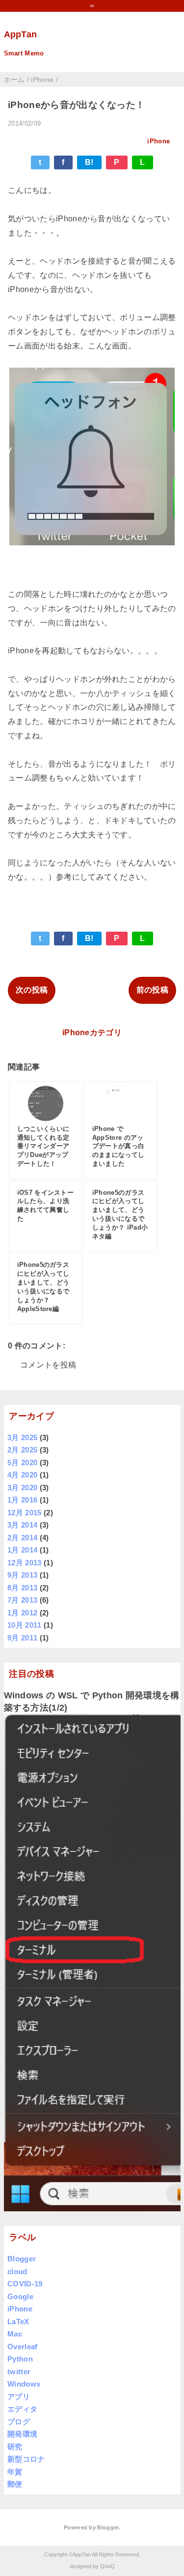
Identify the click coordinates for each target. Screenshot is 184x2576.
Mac (15, 2334)
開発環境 (22, 2434)
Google (20, 2296)
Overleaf (23, 2347)
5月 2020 (22, 1462)
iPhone (158, 141)
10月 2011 (25, 1625)
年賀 (15, 2472)
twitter (19, 2372)
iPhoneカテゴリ (92, 1033)
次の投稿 (32, 990)
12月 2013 (25, 1563)
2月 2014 (22, 1538)
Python (20, 2359)
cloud (17, 2271)
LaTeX (18, 2321)
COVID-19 (25, 2284)
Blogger (22, 2259)
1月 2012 (22, 1613)
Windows (24, 2384)
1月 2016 (22, 1500)
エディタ (22, 2409)
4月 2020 (22, 1475)
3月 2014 (22, 1525)
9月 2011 (22, 1638)
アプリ (19, 2397)
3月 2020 (22, 1488)
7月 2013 (22, 1600)
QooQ (107, 2566)
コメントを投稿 (48, 1365)
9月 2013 (22, 1575)
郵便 (15, 2484)
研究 (15, 2447)
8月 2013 (22, 1588)
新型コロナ (26, 2459)
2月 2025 (22, 1450)
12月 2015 (25, 1513)
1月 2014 (22, 1550)
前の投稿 (152, 990)
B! (89, 162)
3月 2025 (22, 1437)
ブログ (19, 2422)
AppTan (21, 34)
